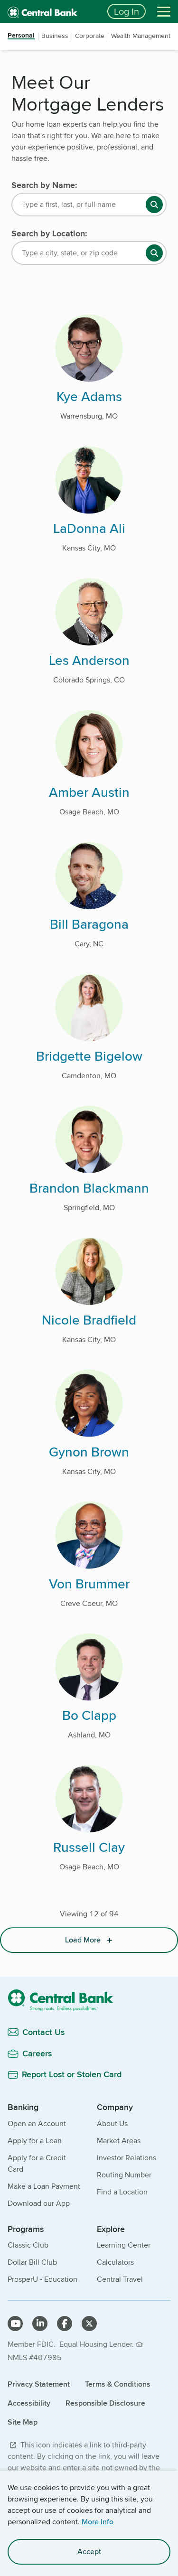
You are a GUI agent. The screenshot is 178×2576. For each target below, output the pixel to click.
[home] (52, 11)
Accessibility (29, 2403)
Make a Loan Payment (44, 2186)
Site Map (23, 2422)
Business (55, 36)
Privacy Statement (39, 2384)
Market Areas (119, 2141)
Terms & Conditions (118, 2384)
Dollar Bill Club (32, 2262)
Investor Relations (126, 2158)
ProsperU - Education (42, 2279)
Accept (89, 2552)
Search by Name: (44, 185)
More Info (98, 2522)
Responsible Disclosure (105, 2403)
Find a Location (122, 2192)
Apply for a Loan (35, 2141)
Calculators (115, 2262)
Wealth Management (141, 36)
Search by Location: (49, 233)
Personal (21, 36)
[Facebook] (65, 2324)
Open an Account (37, 2123)
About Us (112, 2123)
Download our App (39, 2203)
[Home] (89, 2000)
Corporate (90, 36)
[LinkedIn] (40, 2324)
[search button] (154, 205)
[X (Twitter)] (89, 2324)
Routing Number (124, 2175)
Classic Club (28, 2245)
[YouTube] (15, 2324)
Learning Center (124, 2245)
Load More (83, 1940)
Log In (126, 11)
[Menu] (164, 11)
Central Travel (120, 2279)
